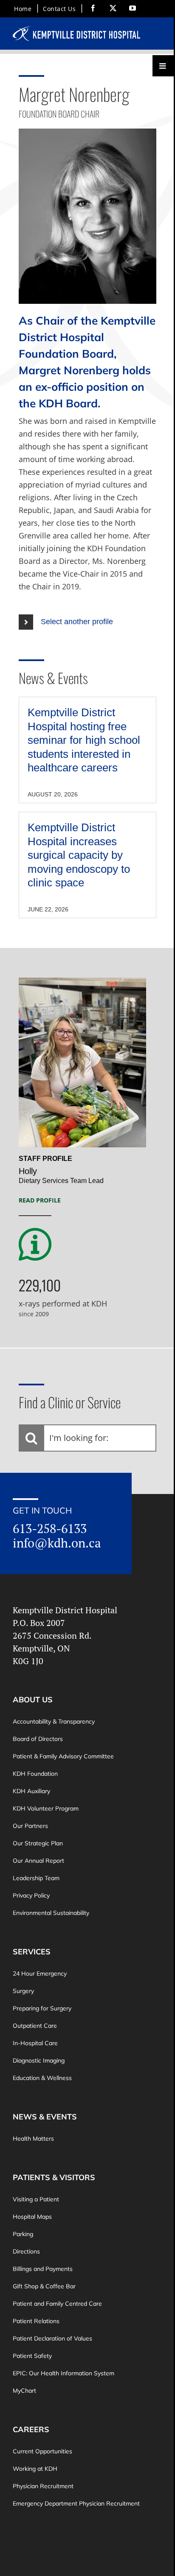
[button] (87, 622)
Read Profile (40, 1200)
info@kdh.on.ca (57, 1543)
